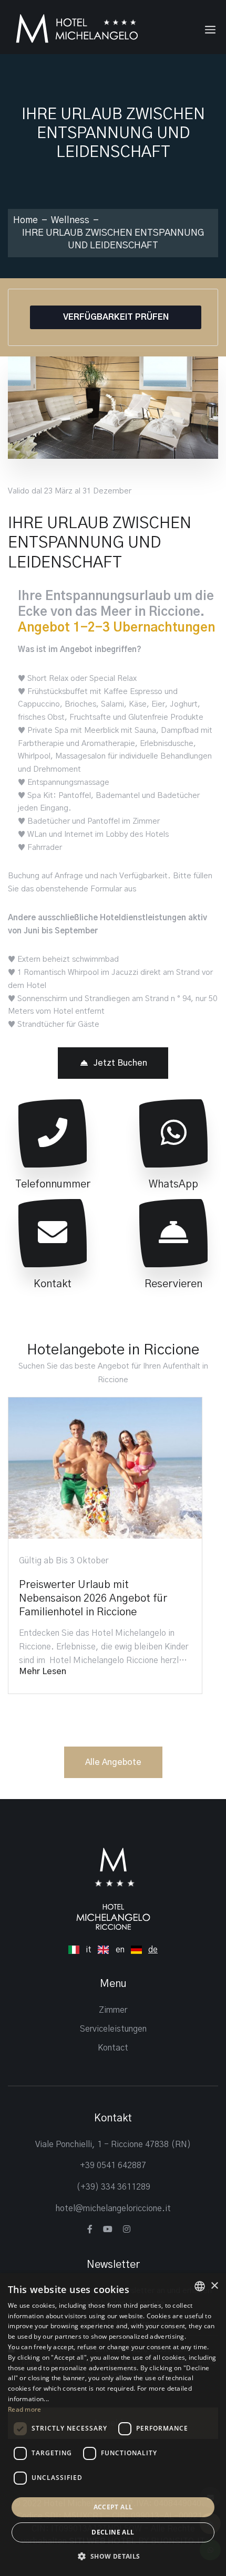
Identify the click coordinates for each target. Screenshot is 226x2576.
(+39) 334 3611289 (113, 2187)
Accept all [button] (113, 2507)
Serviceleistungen (113, 2029)
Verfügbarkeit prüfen (116, 317)
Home (25, 220)
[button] (113, 2557)
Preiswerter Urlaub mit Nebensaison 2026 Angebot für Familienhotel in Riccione (93, 1599)
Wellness (70, 220)
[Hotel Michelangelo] (76, 28)
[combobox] (200, 2286)
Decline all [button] (113, 2532)
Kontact (113, 2048)
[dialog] (113, 2425)
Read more (25, 2409)
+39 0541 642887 (113, 2165)
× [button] (214, 2286)
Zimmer (113, 2010)
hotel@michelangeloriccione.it (113, 2209)
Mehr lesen (43, 1671)
